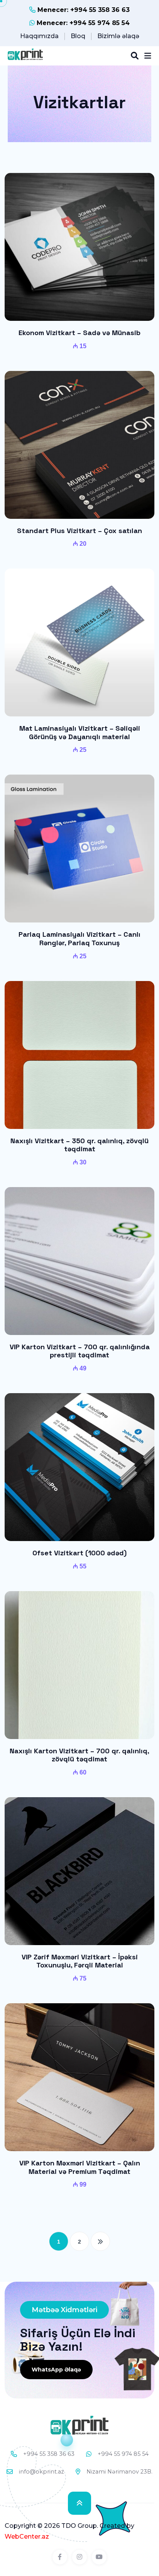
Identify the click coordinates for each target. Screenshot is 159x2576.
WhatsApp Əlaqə (56, 2370)
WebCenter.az (27, 2537)
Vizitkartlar (79, 102)
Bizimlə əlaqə (118, 36)
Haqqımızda (39, 36)
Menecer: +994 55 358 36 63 (83, 10)
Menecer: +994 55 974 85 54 (82, 23)
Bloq (78, 36)
